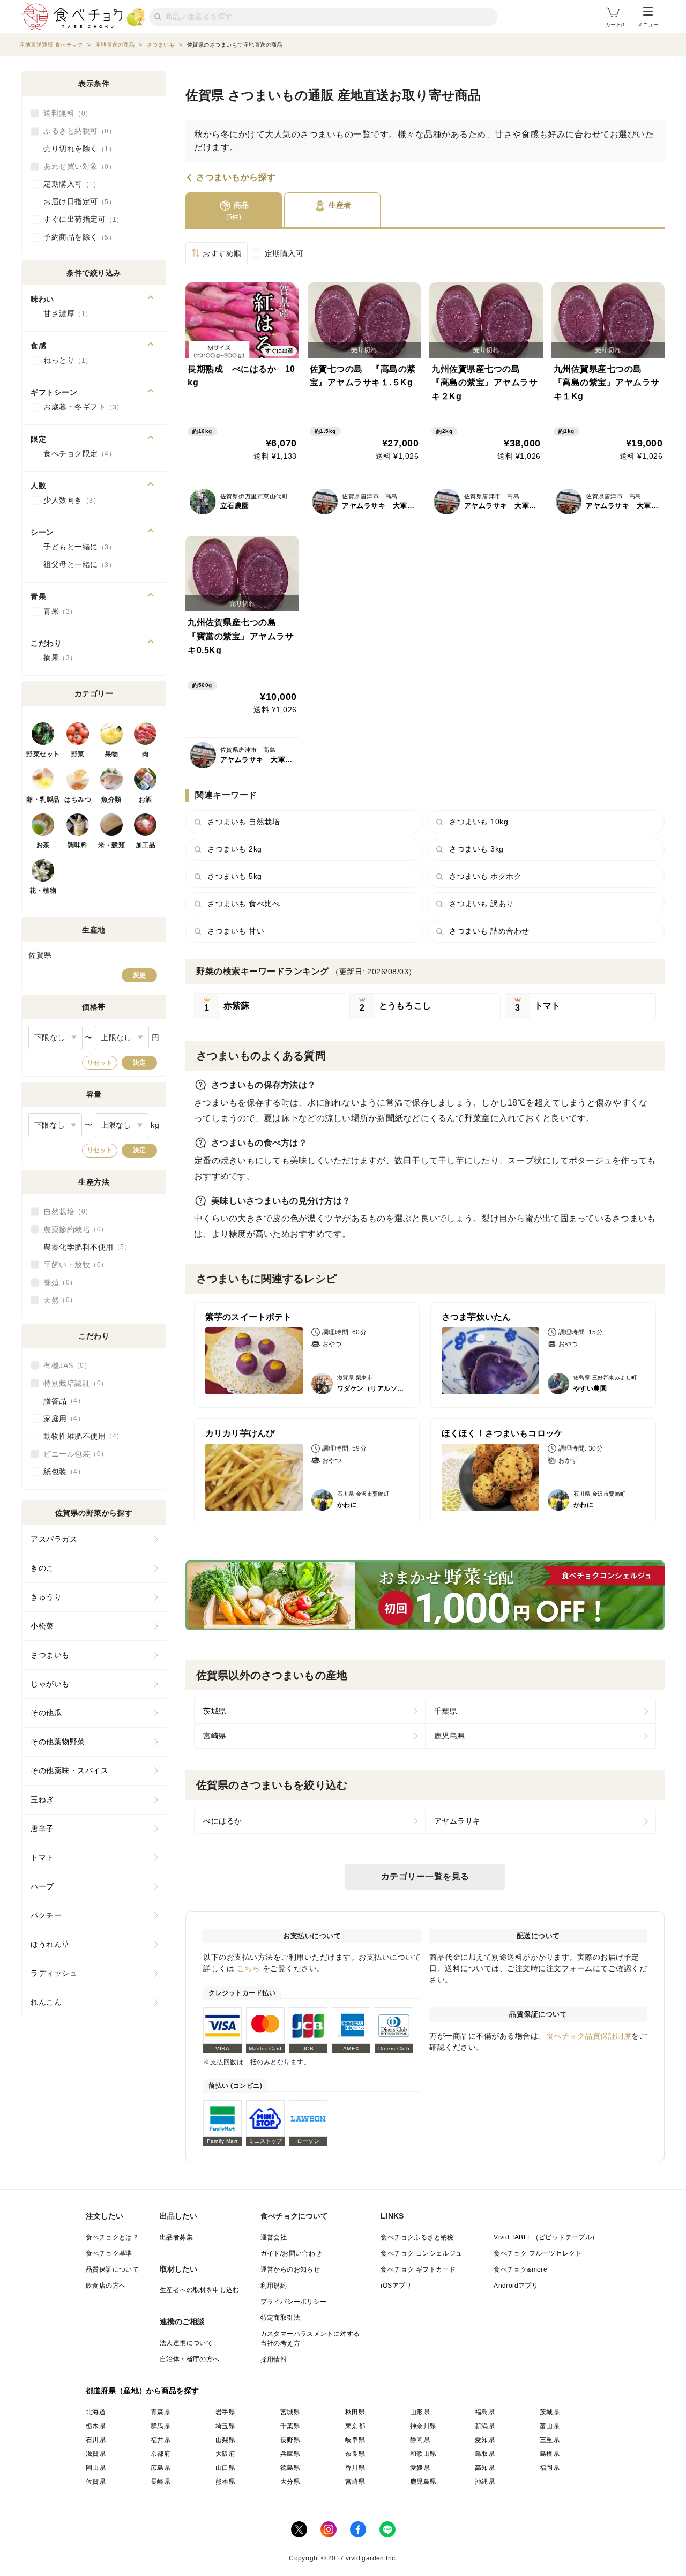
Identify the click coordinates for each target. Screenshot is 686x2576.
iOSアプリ (396, 2286)
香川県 (355, 2468)
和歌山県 (423, 2454)
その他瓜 (46, 1713)
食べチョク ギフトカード (418, 2269)
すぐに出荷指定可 (80, 219)
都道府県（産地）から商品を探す (143, 2391)
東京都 (355, 2426)
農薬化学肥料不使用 (84, 1247)
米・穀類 (111, 845)
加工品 (146, 845)
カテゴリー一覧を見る (425, 1876)
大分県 (290, 2482)
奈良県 (355, 2454)
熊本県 (225, 2482)
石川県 (96, 2440)
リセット (100, 1063)
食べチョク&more (520, 2269)
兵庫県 (290, 2454)
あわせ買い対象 (76, 166)
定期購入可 (284, 253)
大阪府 (225, 2454)
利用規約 (274, 2286)
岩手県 (225, 2412)
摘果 (57, 658)
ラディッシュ (54, 1973)
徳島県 (290, 2468)
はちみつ (78, 800)
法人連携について (186, 2343)
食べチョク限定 (76, 453)
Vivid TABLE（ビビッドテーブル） (546, 2237)
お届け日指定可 (76, 201)
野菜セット (43, 754)
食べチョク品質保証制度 (589, 2036)
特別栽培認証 (72, 1383)
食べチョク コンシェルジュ (421, 2253)
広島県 (161, 2468)
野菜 (78, 754)
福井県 (161, 2440)
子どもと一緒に (76, 547)
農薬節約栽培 (72, 1229)
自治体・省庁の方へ (190, 2359)
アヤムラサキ (457, 1821)
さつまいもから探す (236, 177)
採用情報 (274, 2360)
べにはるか (223, 1821)
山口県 (225, 2468)
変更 (139, 975)
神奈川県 (423, 2426)
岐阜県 (355, 2440)
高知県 (485, 2468)
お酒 (146, 800)
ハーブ (42, 1886)
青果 (57, 611)
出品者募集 (176, 2237)
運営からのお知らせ (290, 2269)
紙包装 (61, 1472)
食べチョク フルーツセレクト (538, 2253)
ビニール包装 (72, 1454)
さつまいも (50, 1655)
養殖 (57, 1282)
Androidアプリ (516, 2286)
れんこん (46, 2002)
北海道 (96, 2412)
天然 (57, 1300)
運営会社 (274, 2237)
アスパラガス (54, 1539)
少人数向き (68, 500)
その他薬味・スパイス (69, 1771)
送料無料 (64, 113)
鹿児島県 (450, 1736)
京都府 (161, 2454)
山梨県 (225, 2440)
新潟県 (485, 2426)
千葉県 (446, 1711)
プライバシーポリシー (294, 2302)
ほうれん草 (50, 1944)
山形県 (420, 2412)
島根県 (550, 2454)
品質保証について (112, 2269)
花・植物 (43, 891)
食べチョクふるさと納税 (417, 2237)
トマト (42, 1857)
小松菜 (42, 1626)
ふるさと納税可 (76, 131)
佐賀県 (96, 2482)
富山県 (550, 2426)
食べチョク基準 (109, 2253)
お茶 (43, 845)
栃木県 (96, 2426)
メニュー (648, 24)
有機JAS (64, 1365)
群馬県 (161, 2426)
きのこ (42, 1568)
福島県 (485, 2412)
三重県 (550, 2440)
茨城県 (215, 1711)
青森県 (161, 2412)
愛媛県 (420, 2468)
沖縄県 (485, 2482)
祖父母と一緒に (76, 564)
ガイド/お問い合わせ (291, 2253)
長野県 (290, 2440)
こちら (249, 1968)
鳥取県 (485, 2454)
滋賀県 (96, 2454)
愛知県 (485, 2440)
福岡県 (550, 2468)
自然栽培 (64, 1212)
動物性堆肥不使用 (80, 1436)
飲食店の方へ (106, 2286)
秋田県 (355, 2412)
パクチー (46, 1915)
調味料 (78, 845)
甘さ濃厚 (64, 313)
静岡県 (420, 2440)
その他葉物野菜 (58, 1742)
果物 (112, 754)
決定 (139, 1063)
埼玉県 (225, 2426)
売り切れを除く (76, 148)
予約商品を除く (76, 237)
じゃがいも (50, 1684)
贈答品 (61, 1401)
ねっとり (64, 360)
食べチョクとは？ (112, 2237)
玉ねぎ (42, 1800)
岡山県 (96, 2468)
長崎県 (161, 2482)
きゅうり (46, 1597)
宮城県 (290, 2412)
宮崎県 (215, 1736)
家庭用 (61, 1418)
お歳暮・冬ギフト (80, 407)
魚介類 (111, 800)
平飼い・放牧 (72, 1265)
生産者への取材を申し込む (200, 2290)
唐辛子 (42, 1828)
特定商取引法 (280, 2318)
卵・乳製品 (43, 800)
